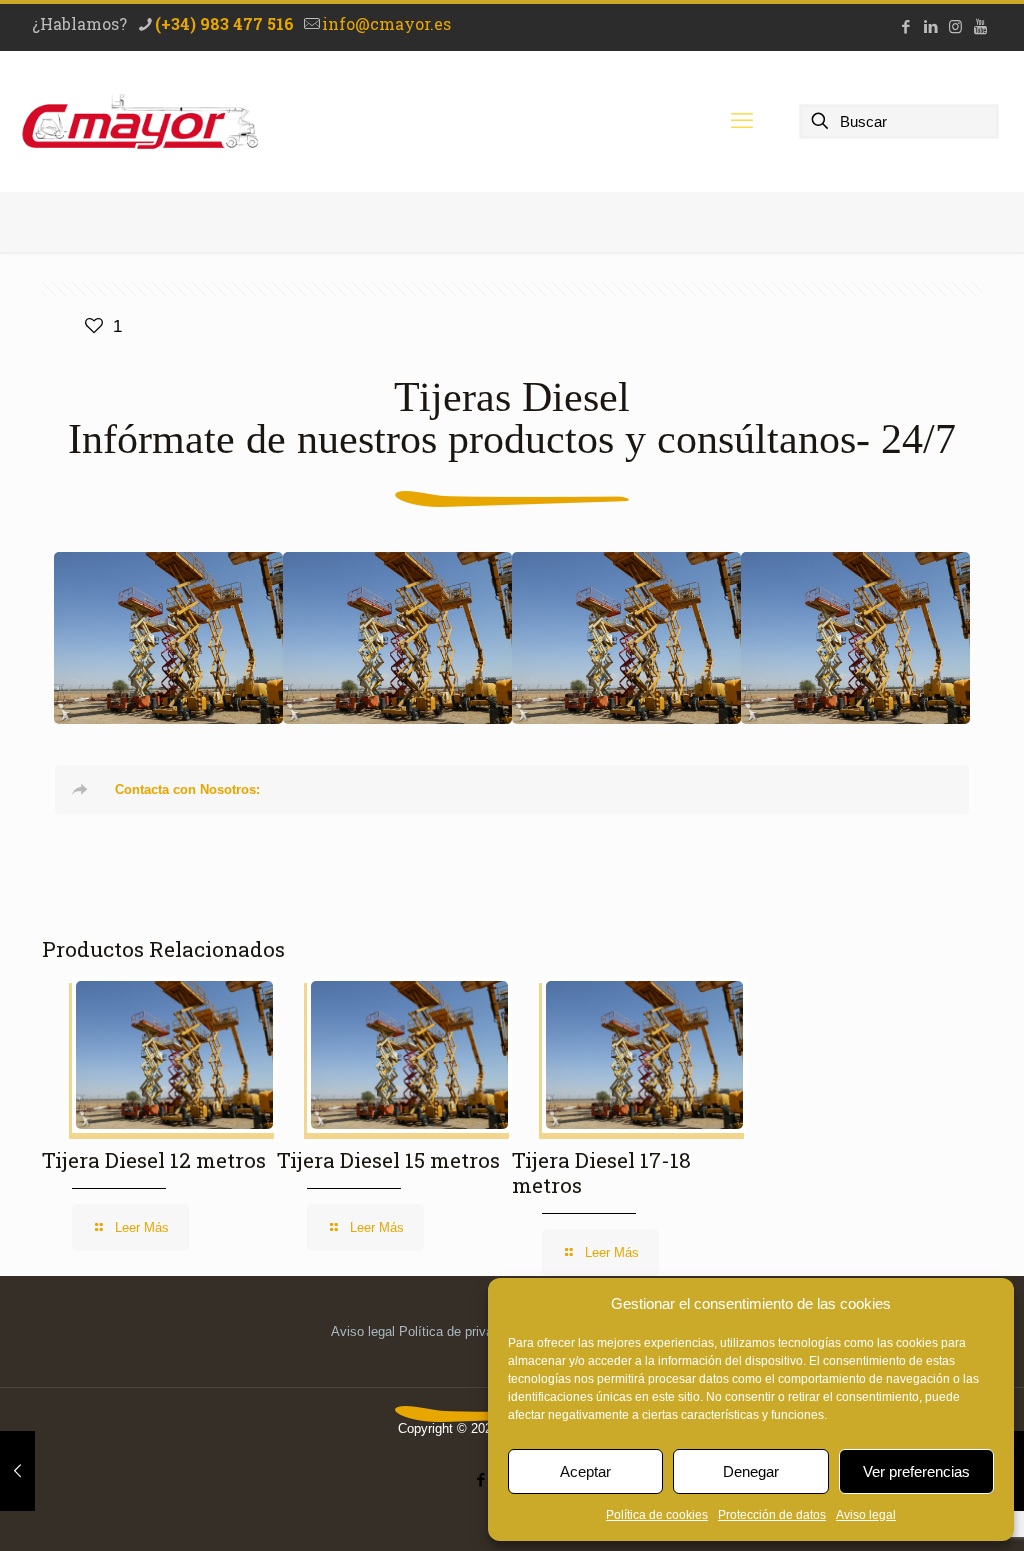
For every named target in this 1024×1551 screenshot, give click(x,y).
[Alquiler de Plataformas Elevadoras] (140, 121)
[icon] (980, 26)
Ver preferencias (916, 1471)
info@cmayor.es (386, 23)
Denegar (751, 1471)
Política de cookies (657, 1515)
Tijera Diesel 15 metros (398, 637)
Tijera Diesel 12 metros (627, 637)
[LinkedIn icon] (930, 26)
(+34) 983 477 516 (224, 23)
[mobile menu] (742, 121)
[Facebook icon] (905, 26)
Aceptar (585, 1471)
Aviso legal (866, 1515)
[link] (512, 789)
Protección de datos (772, 1515)
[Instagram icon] (955, 26)
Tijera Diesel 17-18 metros (168, 637)
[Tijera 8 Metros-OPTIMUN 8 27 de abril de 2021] (17, 1471)
